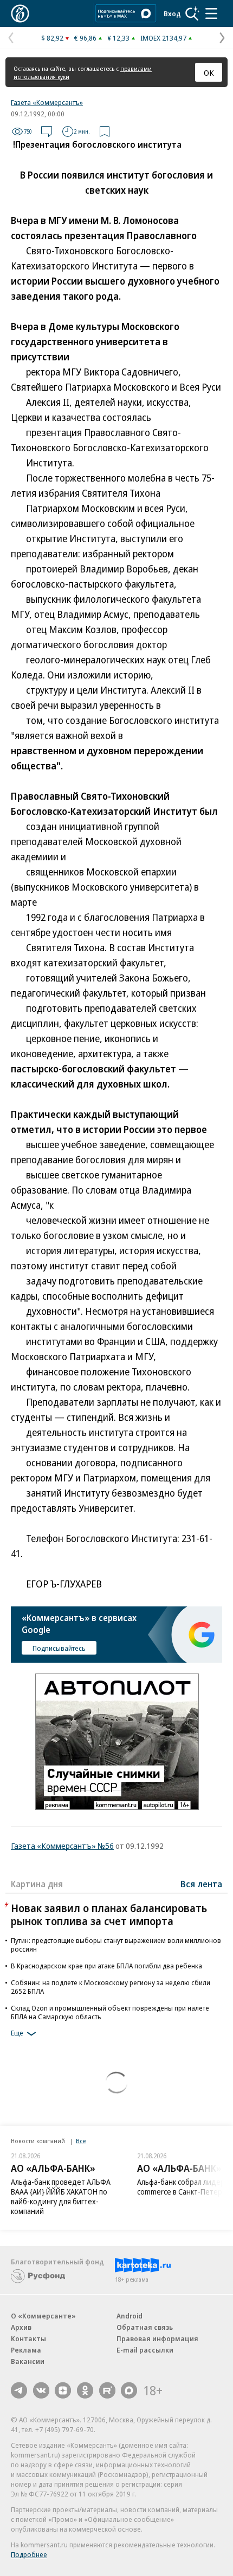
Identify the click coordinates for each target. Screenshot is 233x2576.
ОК (209, 73)
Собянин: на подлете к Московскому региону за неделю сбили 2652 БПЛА (111, 1987)
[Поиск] (192, 14)
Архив (21, 2327)
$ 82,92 (52, 38)
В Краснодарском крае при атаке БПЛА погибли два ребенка (106, 1966)
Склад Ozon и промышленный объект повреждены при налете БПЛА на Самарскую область (110, 2012)
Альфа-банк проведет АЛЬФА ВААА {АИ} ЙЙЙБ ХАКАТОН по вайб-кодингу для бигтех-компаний (61, 2196)
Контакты (28, 2338)
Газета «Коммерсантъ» (47, 102)
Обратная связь (145, 2327)
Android (130, 2316)
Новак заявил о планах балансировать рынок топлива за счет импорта (109, 1915)
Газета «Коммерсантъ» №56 (62, 1846)
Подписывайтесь (59, 1648)
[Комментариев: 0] (47, 131)
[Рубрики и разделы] (211, 14)
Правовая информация (157, 2338)
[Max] (129, 2390)
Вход (172, 14)
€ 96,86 (85, 38)
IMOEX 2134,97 (163, 38)
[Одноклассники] (85, 2390)
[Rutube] (107, 2390)
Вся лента (201, 1884)
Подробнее (29, 2554)
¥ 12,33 (118, 38)
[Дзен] (63, 2390)
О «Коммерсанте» (43, 2316)
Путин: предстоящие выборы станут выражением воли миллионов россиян (116, 1945)
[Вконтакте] (41, 2390)
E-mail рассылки (145, 2350)
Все (81, 2141)
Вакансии (28, 2361)
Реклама (26, 2350)
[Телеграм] (19, 2390)
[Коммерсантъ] (20, 14)
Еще (17, 2033)
